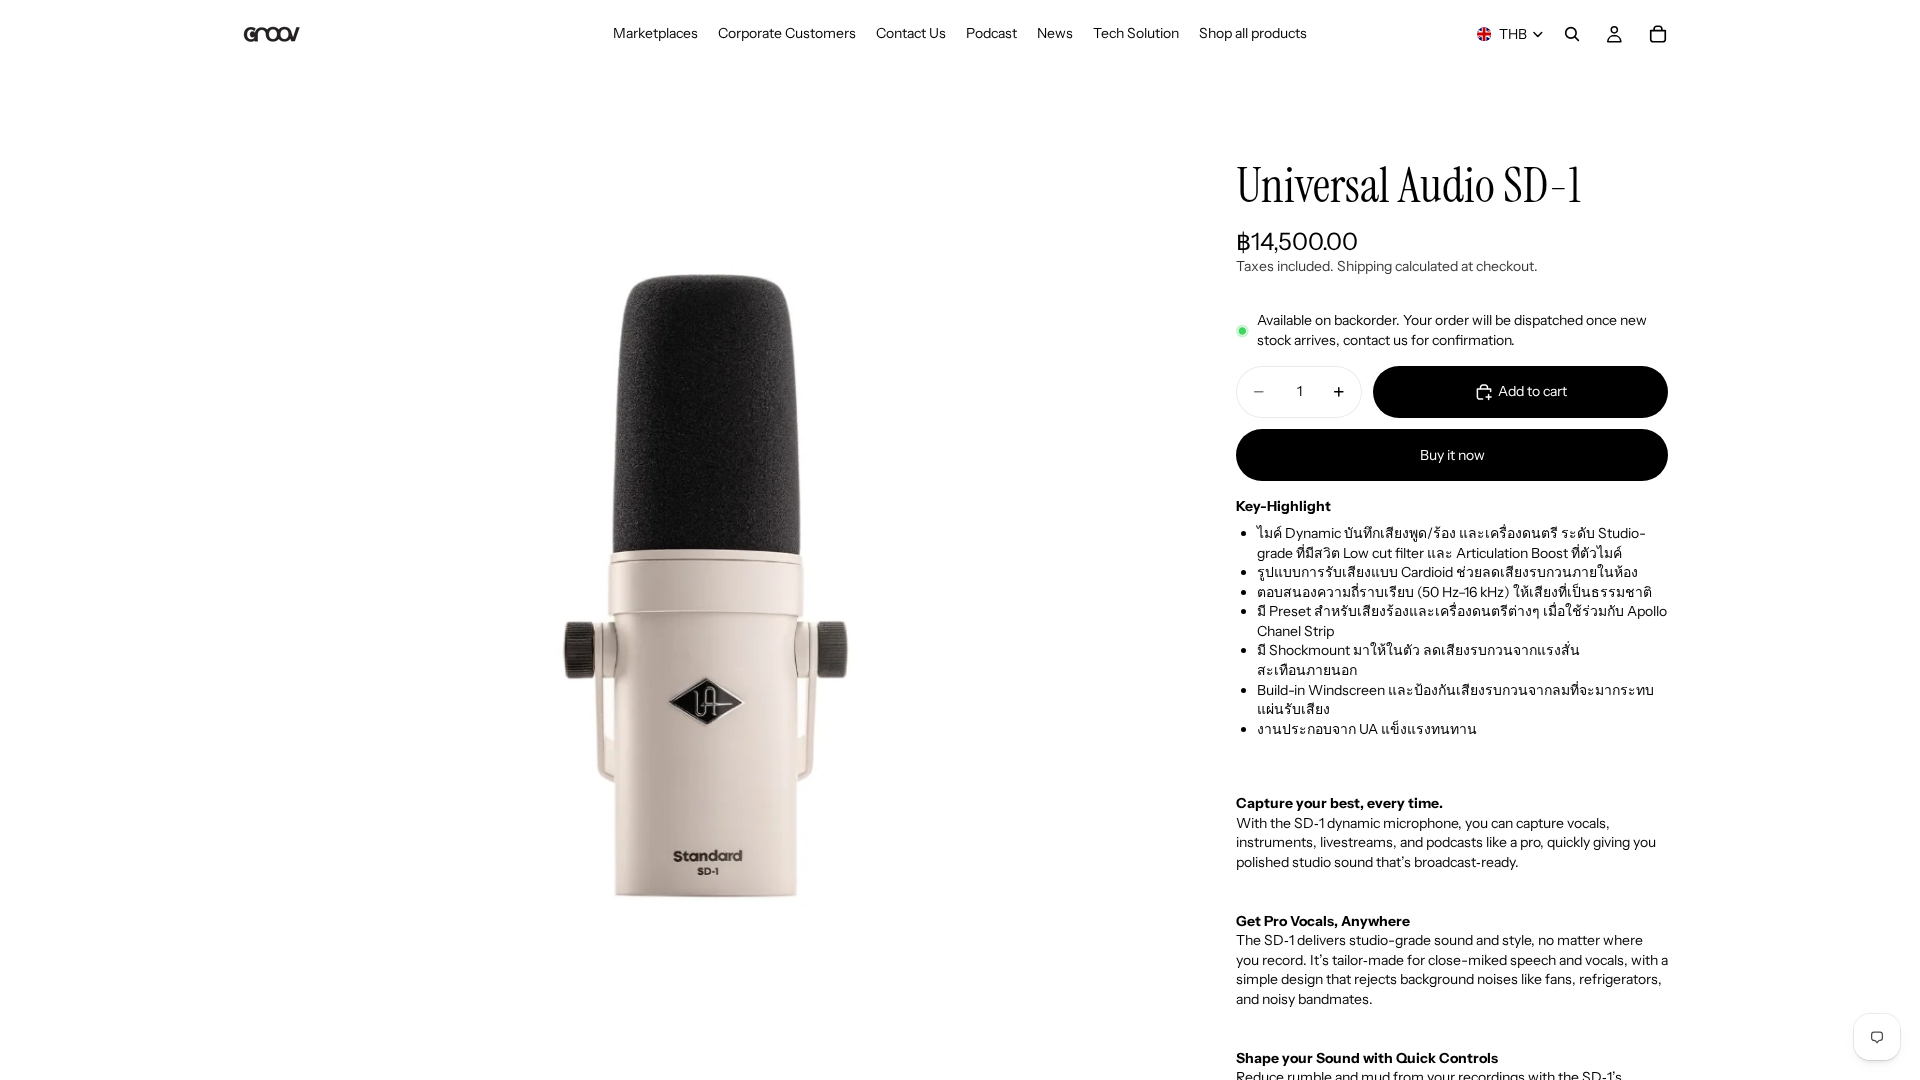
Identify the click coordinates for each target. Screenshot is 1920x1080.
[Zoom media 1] (708, 596)
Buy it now (1452, 455)
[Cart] (1658, 34)
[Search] (1572, 34)
